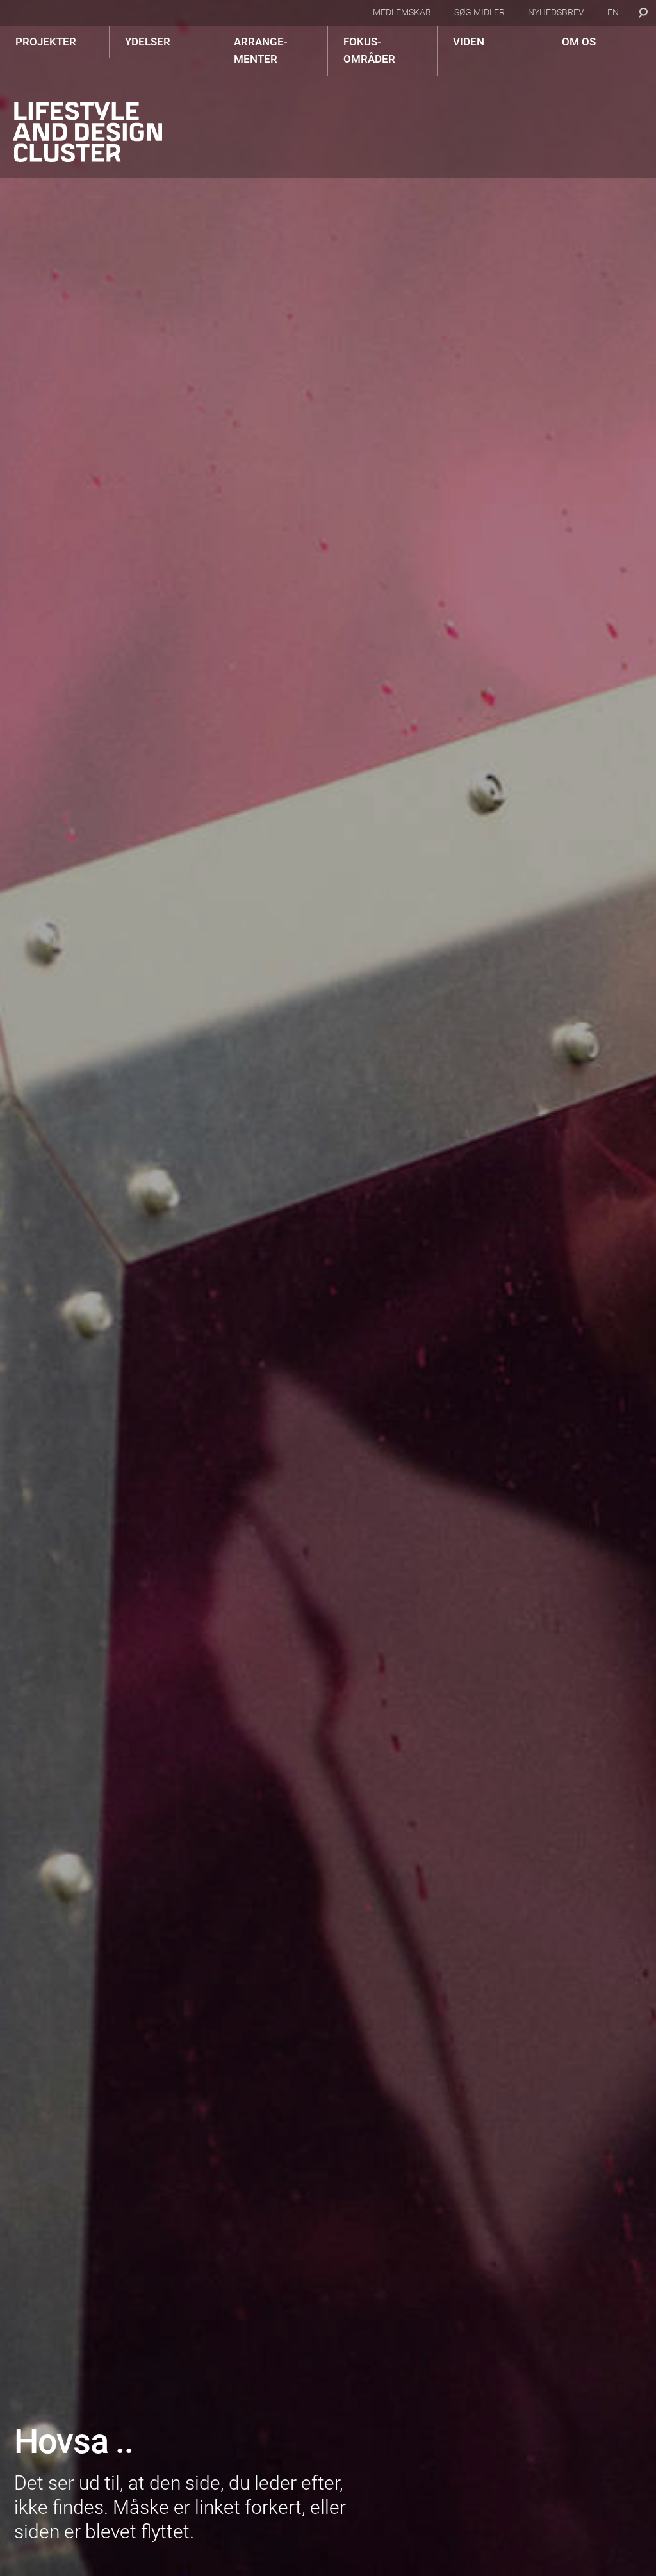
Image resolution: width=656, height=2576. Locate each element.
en (613, 12)
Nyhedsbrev (556, 12)
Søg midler (480, 12)
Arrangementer (261, 50)
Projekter (46, 42)
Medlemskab (402, 12)
